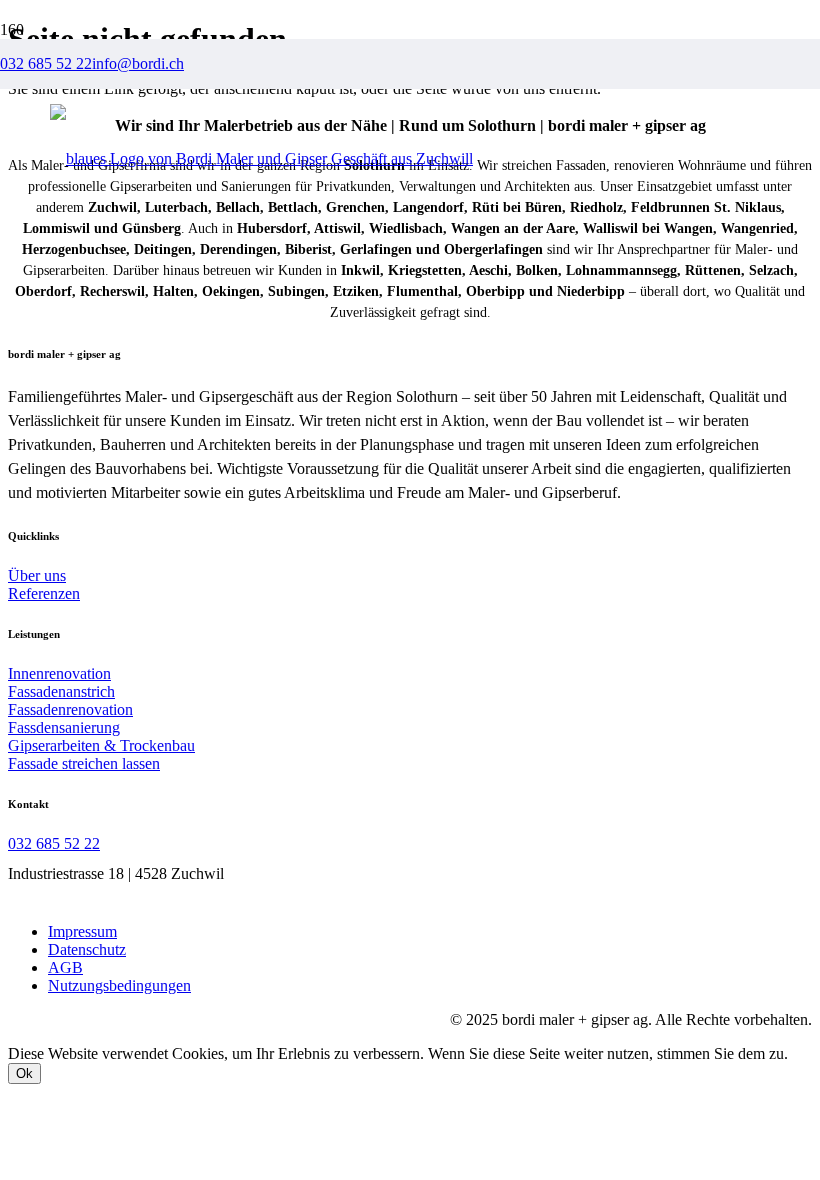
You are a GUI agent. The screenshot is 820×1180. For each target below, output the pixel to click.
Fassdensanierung (64, 727)
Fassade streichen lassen (84, 763)
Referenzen (44, 593)
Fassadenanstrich (61, 691)
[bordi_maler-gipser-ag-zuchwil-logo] (261, 158)
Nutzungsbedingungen (119, 985)
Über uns (37, 575)
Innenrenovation (59, 673)
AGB (65, 967)
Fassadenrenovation (70, 709)
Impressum (82, 931)
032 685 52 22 (54, 843)
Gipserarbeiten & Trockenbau (101, 745)
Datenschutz (87, 949)
